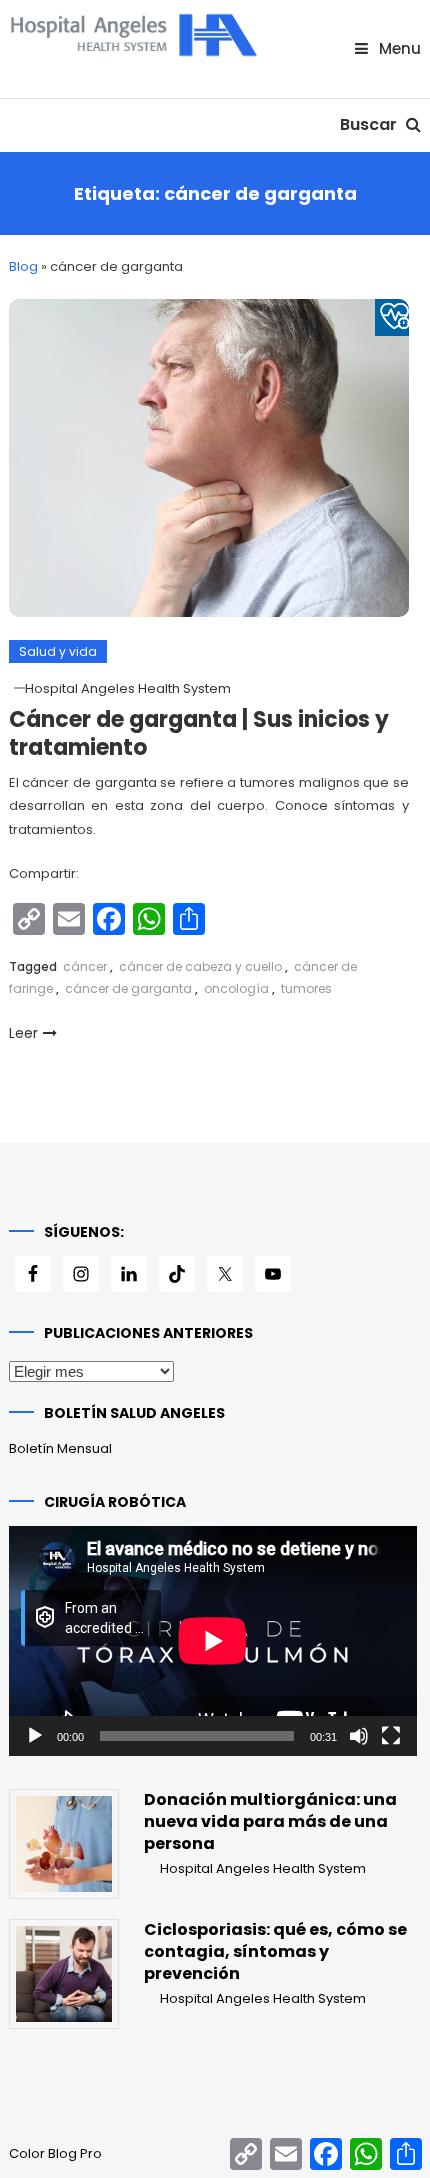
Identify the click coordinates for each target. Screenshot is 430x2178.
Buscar (370, 124)
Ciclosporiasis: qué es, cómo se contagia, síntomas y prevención (275, 1952)
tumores (306, 988)
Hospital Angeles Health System (128, 688)
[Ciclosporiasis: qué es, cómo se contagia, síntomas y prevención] (64, 1974)
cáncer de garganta (128, 988)
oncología (236, 988)
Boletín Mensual (60, 1448)
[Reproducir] (35, 1736)
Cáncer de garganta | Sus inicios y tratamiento (199, 734)
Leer (23, 1033)
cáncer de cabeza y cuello (200, 966)
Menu (398, 48)
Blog (23, 266)
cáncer (85, 966)
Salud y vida (58, 651)
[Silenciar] (359, 1736)
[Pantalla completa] (391, 1736)
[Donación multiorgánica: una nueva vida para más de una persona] (64, 1844)
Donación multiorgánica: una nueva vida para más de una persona (270, 1822)
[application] (213, 1641)
